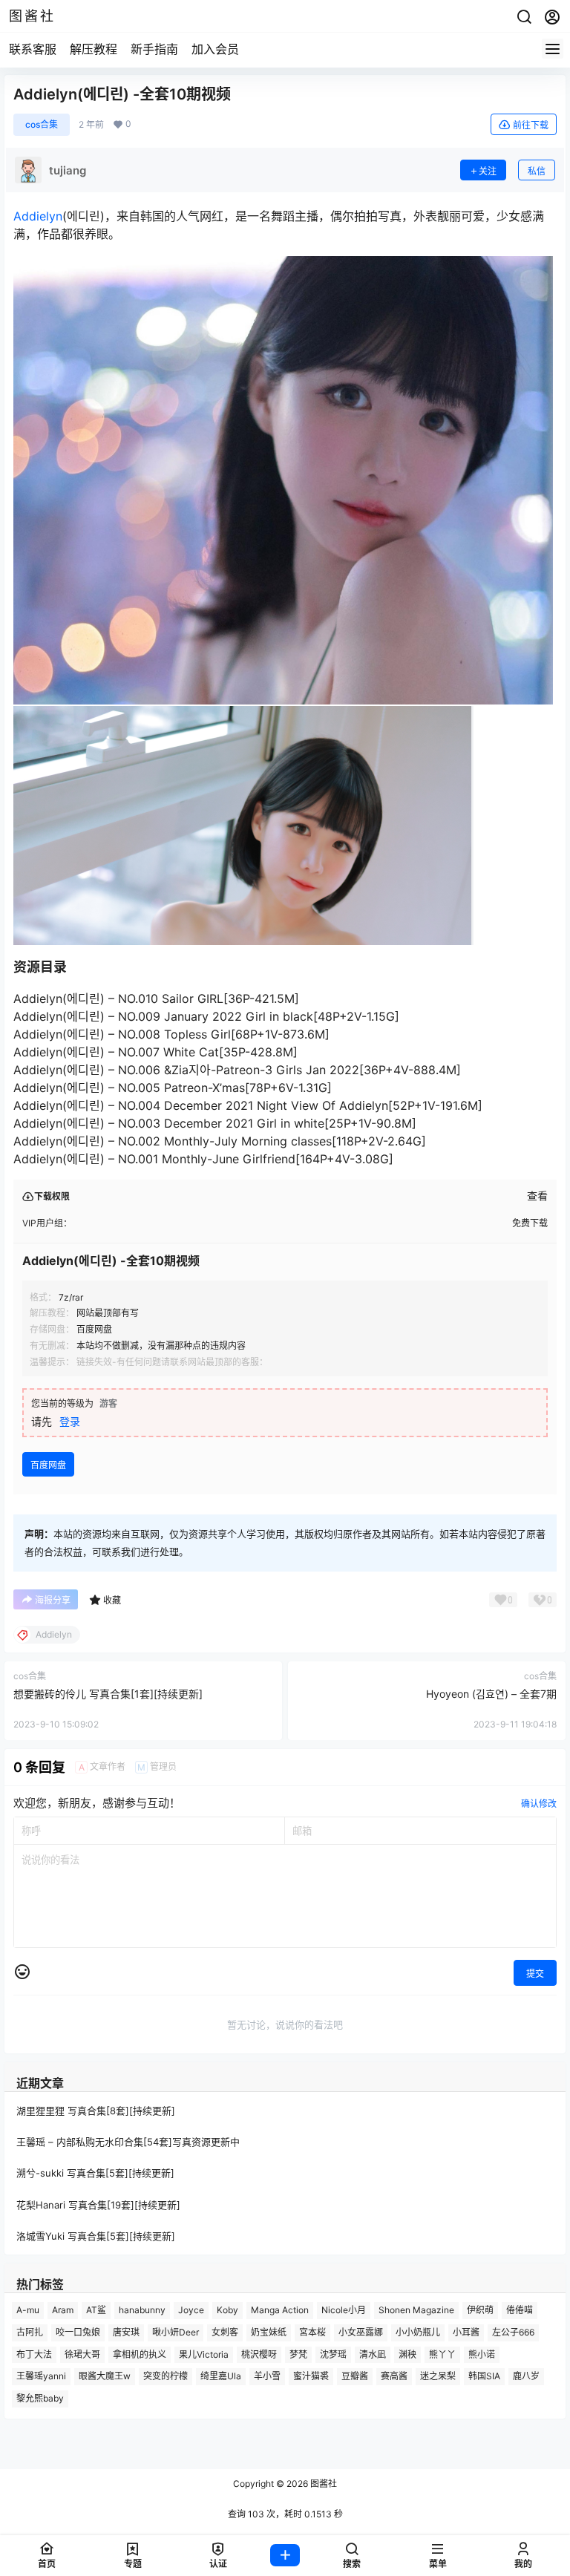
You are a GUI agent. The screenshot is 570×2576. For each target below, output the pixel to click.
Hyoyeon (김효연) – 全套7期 (491, 1694)
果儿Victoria (204, 2354)
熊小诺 (482, 2354)
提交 (535, 1974)
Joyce (191, 2310)
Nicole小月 (344, 2310)
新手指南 (154, 49)
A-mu (28, 2310)
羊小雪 (267, 2376)
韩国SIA (484, 2376)
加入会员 (215, 49)
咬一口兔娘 (78, 2332)
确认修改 (539, 1804)
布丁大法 (34, 2354)
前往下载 (531, 125)
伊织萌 (480, 2310)
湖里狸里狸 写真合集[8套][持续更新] (96, 2111)
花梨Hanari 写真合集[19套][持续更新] (98, 2205)
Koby (227, 2310)
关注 (488, 171)
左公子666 (513, 2332)
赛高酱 (394, 2376)
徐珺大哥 (82, 2354)
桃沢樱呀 (259, 2354)
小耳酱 (466, 2332)
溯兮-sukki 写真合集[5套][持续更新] (95, 2174)
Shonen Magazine (416, 2310)
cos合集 (42, 124)
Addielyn (38, 216)
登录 (70, 1421)
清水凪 (373, 2354)
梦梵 (298, 2354)
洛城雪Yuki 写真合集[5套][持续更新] (96, 2236)
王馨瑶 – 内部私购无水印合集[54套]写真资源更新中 (128, 2142)
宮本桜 (312, 2332)
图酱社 (322, 2484)
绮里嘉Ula (221, 2376)
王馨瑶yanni (41, 2376)
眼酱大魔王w (105, 2376)
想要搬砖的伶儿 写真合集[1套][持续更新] (108, 1694)
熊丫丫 (442, 2354)
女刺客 (225, 2332)
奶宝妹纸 (269, 2332)
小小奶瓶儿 (418, 2332)
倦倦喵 (520, 2310)
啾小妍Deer (176, 2332)
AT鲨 (96, 2310)
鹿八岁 (526, 2376)
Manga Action (280, 2310)
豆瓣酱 (355, 2376)
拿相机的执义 (140, 2354)
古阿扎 (30, 2332)
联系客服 (33, 49)
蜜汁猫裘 (311, 2376)
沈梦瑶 (333, 2354)
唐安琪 (126, 2332)
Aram (63, 2310)
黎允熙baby (40, 2398)
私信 (537, 171)
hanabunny (142, 2310)
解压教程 (94, 49)
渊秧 (407, 2354)
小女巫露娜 (361, 2332)
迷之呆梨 (438, 2376)
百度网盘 (48, 1465)
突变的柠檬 (166, 2376)
